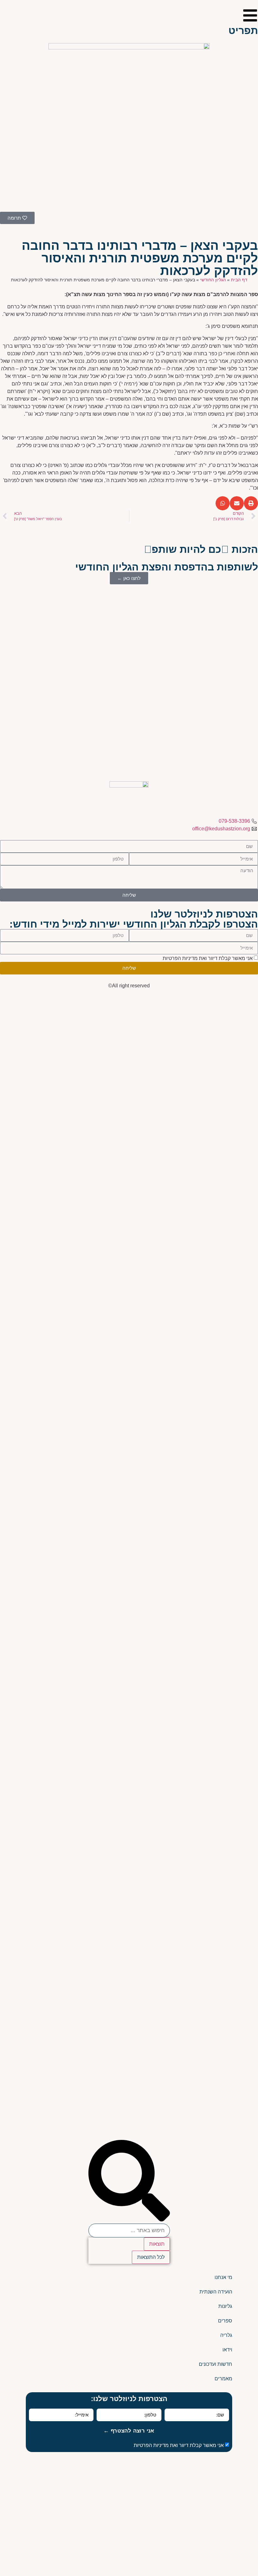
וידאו (227, 2350)
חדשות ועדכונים (216, 2364)
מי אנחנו (223, 2277)
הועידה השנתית (216, 2292)
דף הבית (239, 280)
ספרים (225, 2321)
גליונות (225, 2306)
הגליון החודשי (213, 280)
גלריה (226, 2335)
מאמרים (223, 2379)
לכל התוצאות (151, 2257)
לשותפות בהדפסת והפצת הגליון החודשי (167, 567)
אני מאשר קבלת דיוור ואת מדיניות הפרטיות (208, 958)
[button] (251, 503)
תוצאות (157, 2244)
